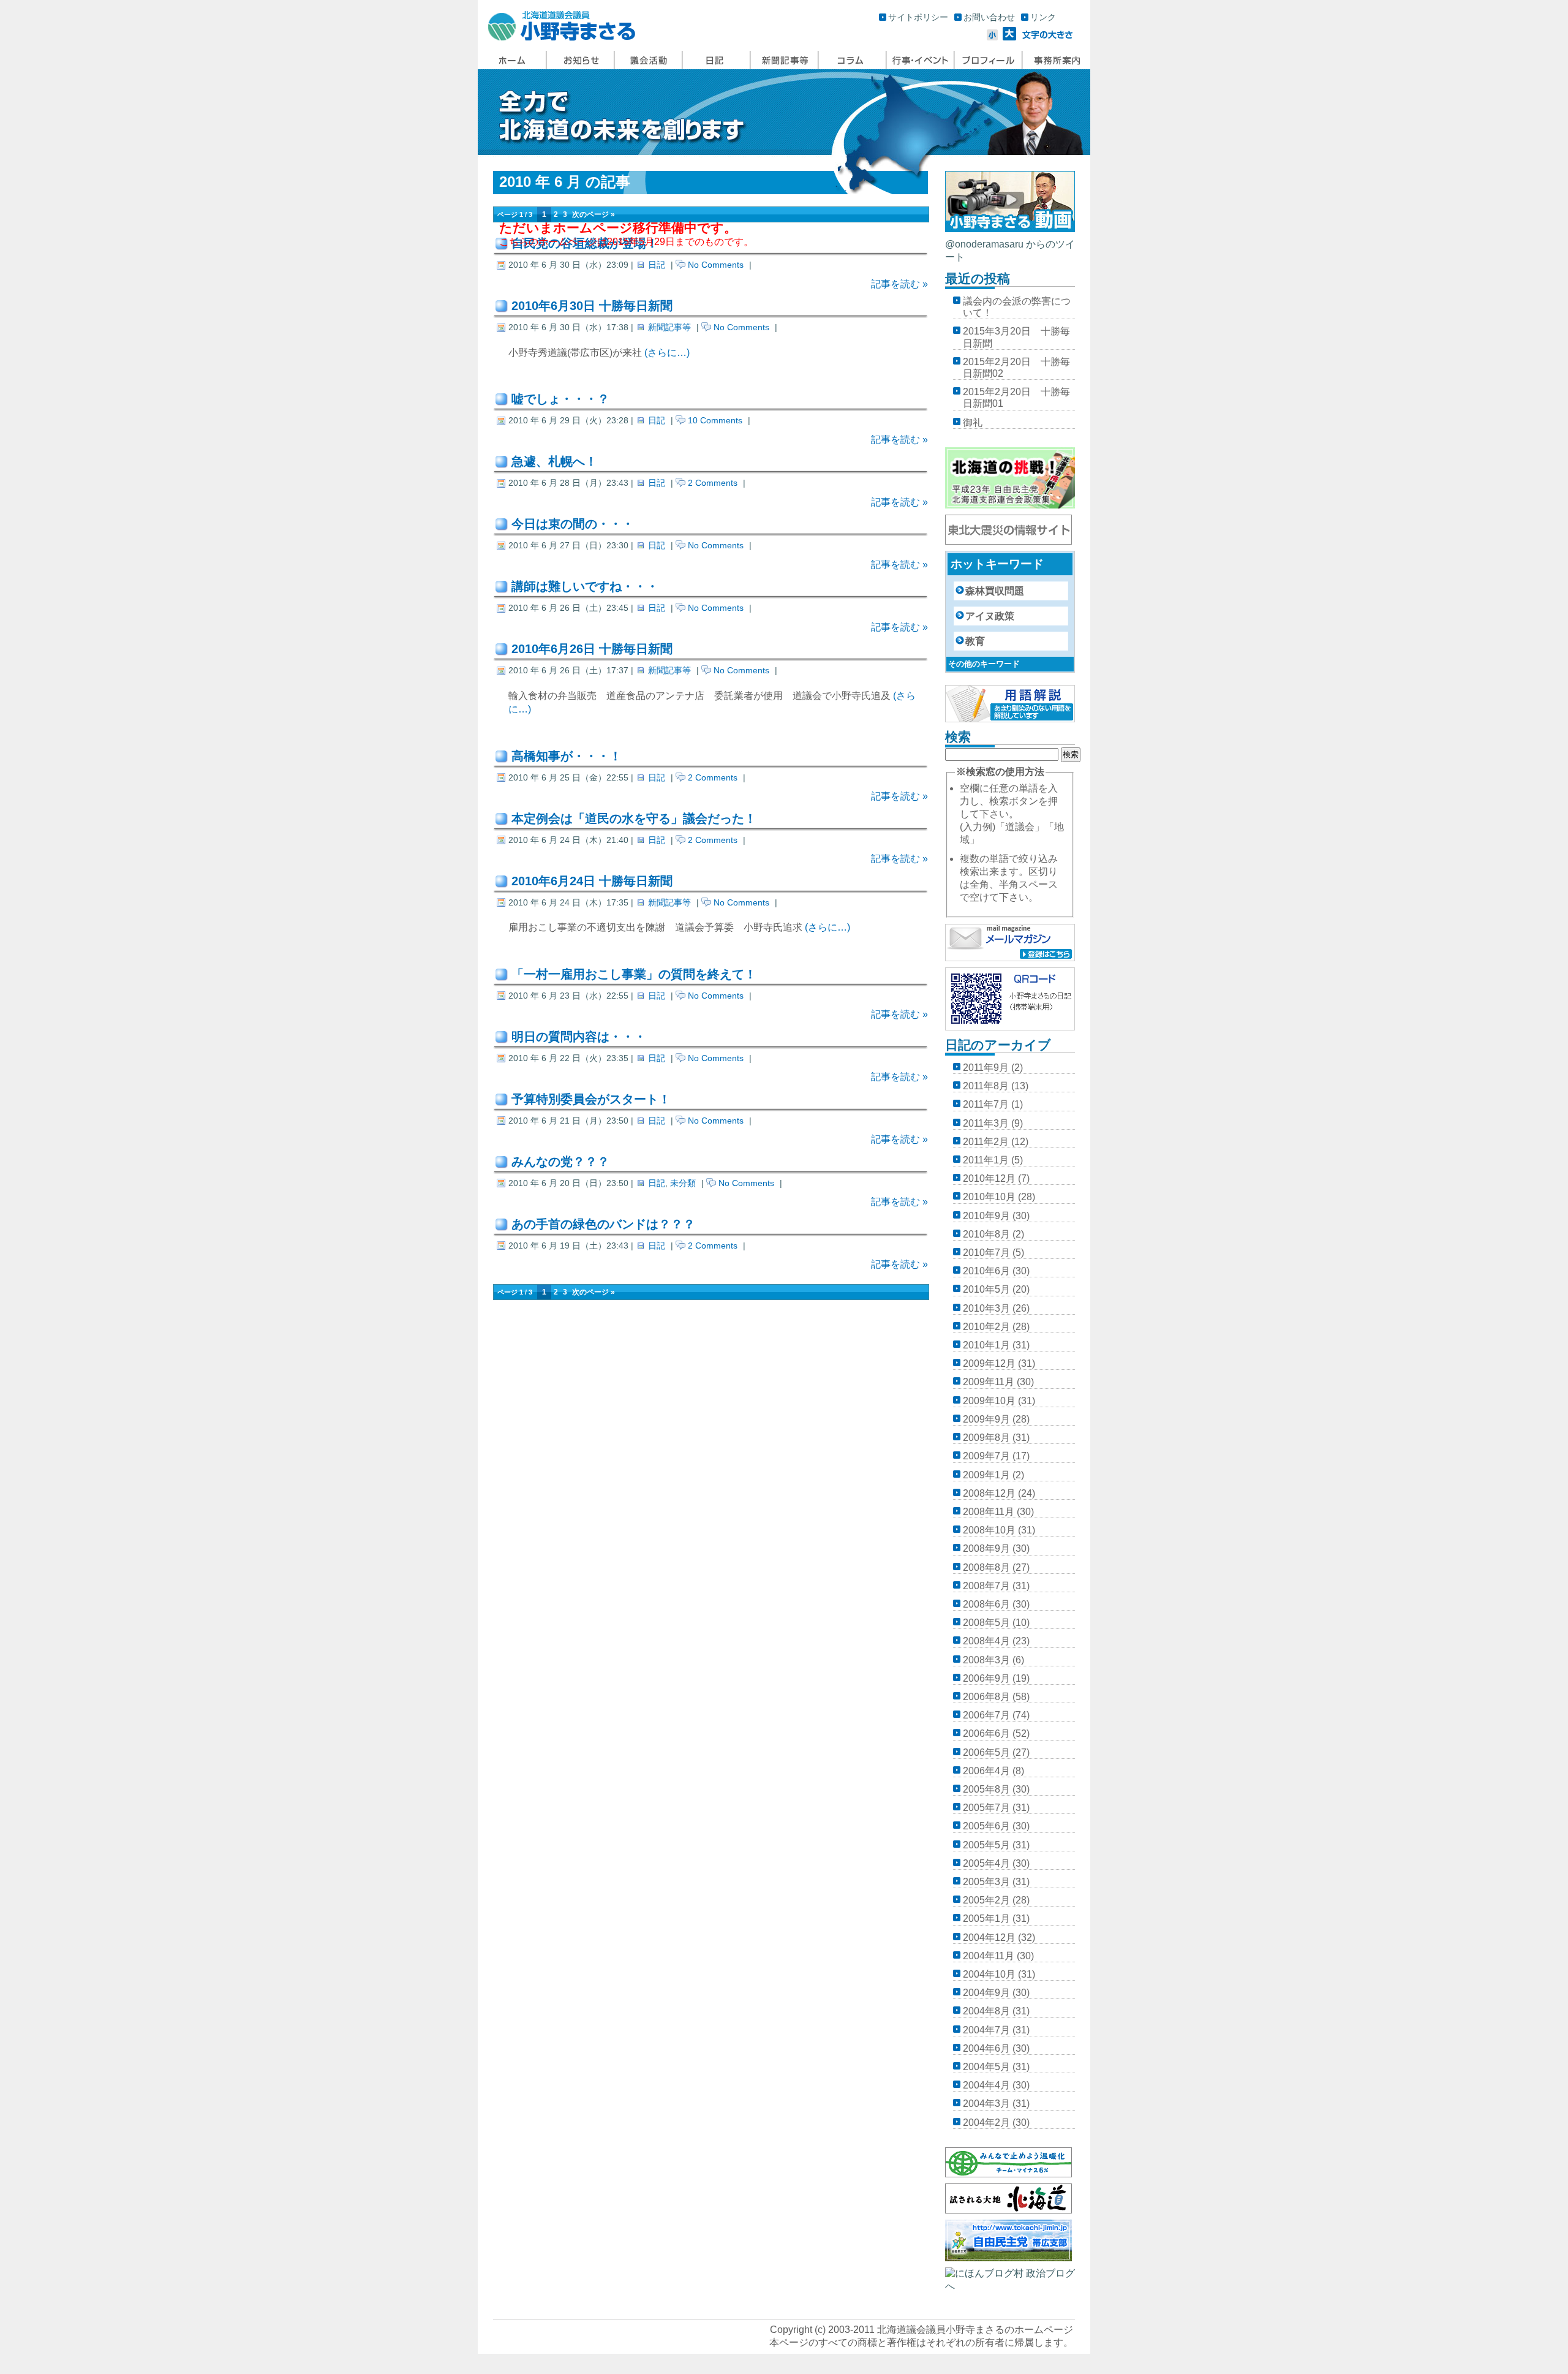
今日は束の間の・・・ (573, 524)
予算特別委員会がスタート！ (591, 1099)
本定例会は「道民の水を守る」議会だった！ (634, 818)
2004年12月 (989, 1937)
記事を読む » (899, 284)
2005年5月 (986, 1845)
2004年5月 (986, 2067)
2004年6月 (986, 2048)
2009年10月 (989, 1401)
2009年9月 (986, 1419)
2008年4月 (986, 1641)
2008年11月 (989, 1512)
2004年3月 (986, 2104)
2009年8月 (986, 1438)
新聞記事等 (669, 327)
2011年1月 (986, 1160)
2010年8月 (986, 1234)
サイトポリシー (918, 17)
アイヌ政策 (990, 616)
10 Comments (715, 420)
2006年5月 (986, 1752)
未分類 (683, 1183)
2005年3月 (986, 1882)
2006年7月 (986, 1715)
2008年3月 (986, 1660)
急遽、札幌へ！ (554, 461)
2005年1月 (986, 1918)
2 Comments (713, 483)
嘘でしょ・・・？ (560, 399)
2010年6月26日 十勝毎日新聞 (592, 649)
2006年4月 (986, 1771)
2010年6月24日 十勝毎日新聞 (592, 881)
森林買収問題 (995, 591)
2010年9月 (986, 1216)
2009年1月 (986, 1475)
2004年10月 (989, 1974)
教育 (975, 641)
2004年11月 (989, 1956)
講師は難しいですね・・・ (585, 586)
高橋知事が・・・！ (567, 756)
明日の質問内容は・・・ (579, 1037)
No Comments (716, 265)
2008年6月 (986, 1604)
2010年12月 (989, 1178)
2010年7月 (986, 1253)
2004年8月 (986, 2011)
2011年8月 (986, 1086)
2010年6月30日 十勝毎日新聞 (592, 306)
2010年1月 (986, 1345)
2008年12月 (989, 1493)
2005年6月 (986, 1826)
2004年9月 (986, 1993)
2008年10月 (989, 1530)
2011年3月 (986, 1123)
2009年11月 (989, 1382)
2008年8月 (986, 1567)
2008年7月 (986, 1586)
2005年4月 (986, 1863)
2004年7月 (986, 2030)
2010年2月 (986, 1327)
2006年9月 (986, 1678)
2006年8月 (986, 1697)
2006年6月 (986, 1733)
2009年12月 (989, 1363)
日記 (657, 265)
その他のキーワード (984, 664)
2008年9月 (986, 1548)
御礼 (973, 422)
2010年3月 (986, 1308)
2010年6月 (986, 1271)
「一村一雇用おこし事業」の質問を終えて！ (634, 974)
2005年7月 (986, 1808)
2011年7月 (986, 1104)
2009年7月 (986, 1456)
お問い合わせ (989, 17)
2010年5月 (986, 1289)
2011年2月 (986, 1142)
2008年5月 (986, 1623)
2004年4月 (986, 2085)
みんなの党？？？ (560, 1162)
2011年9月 (986, 1068)
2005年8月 (986, 1789)
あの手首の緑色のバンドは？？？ (603, 1224)
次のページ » (594, 214)
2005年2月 (986, 1900)
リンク (1043, 17)
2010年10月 (989, 1197)
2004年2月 (986, 2123)
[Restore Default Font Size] (1048, 37)
